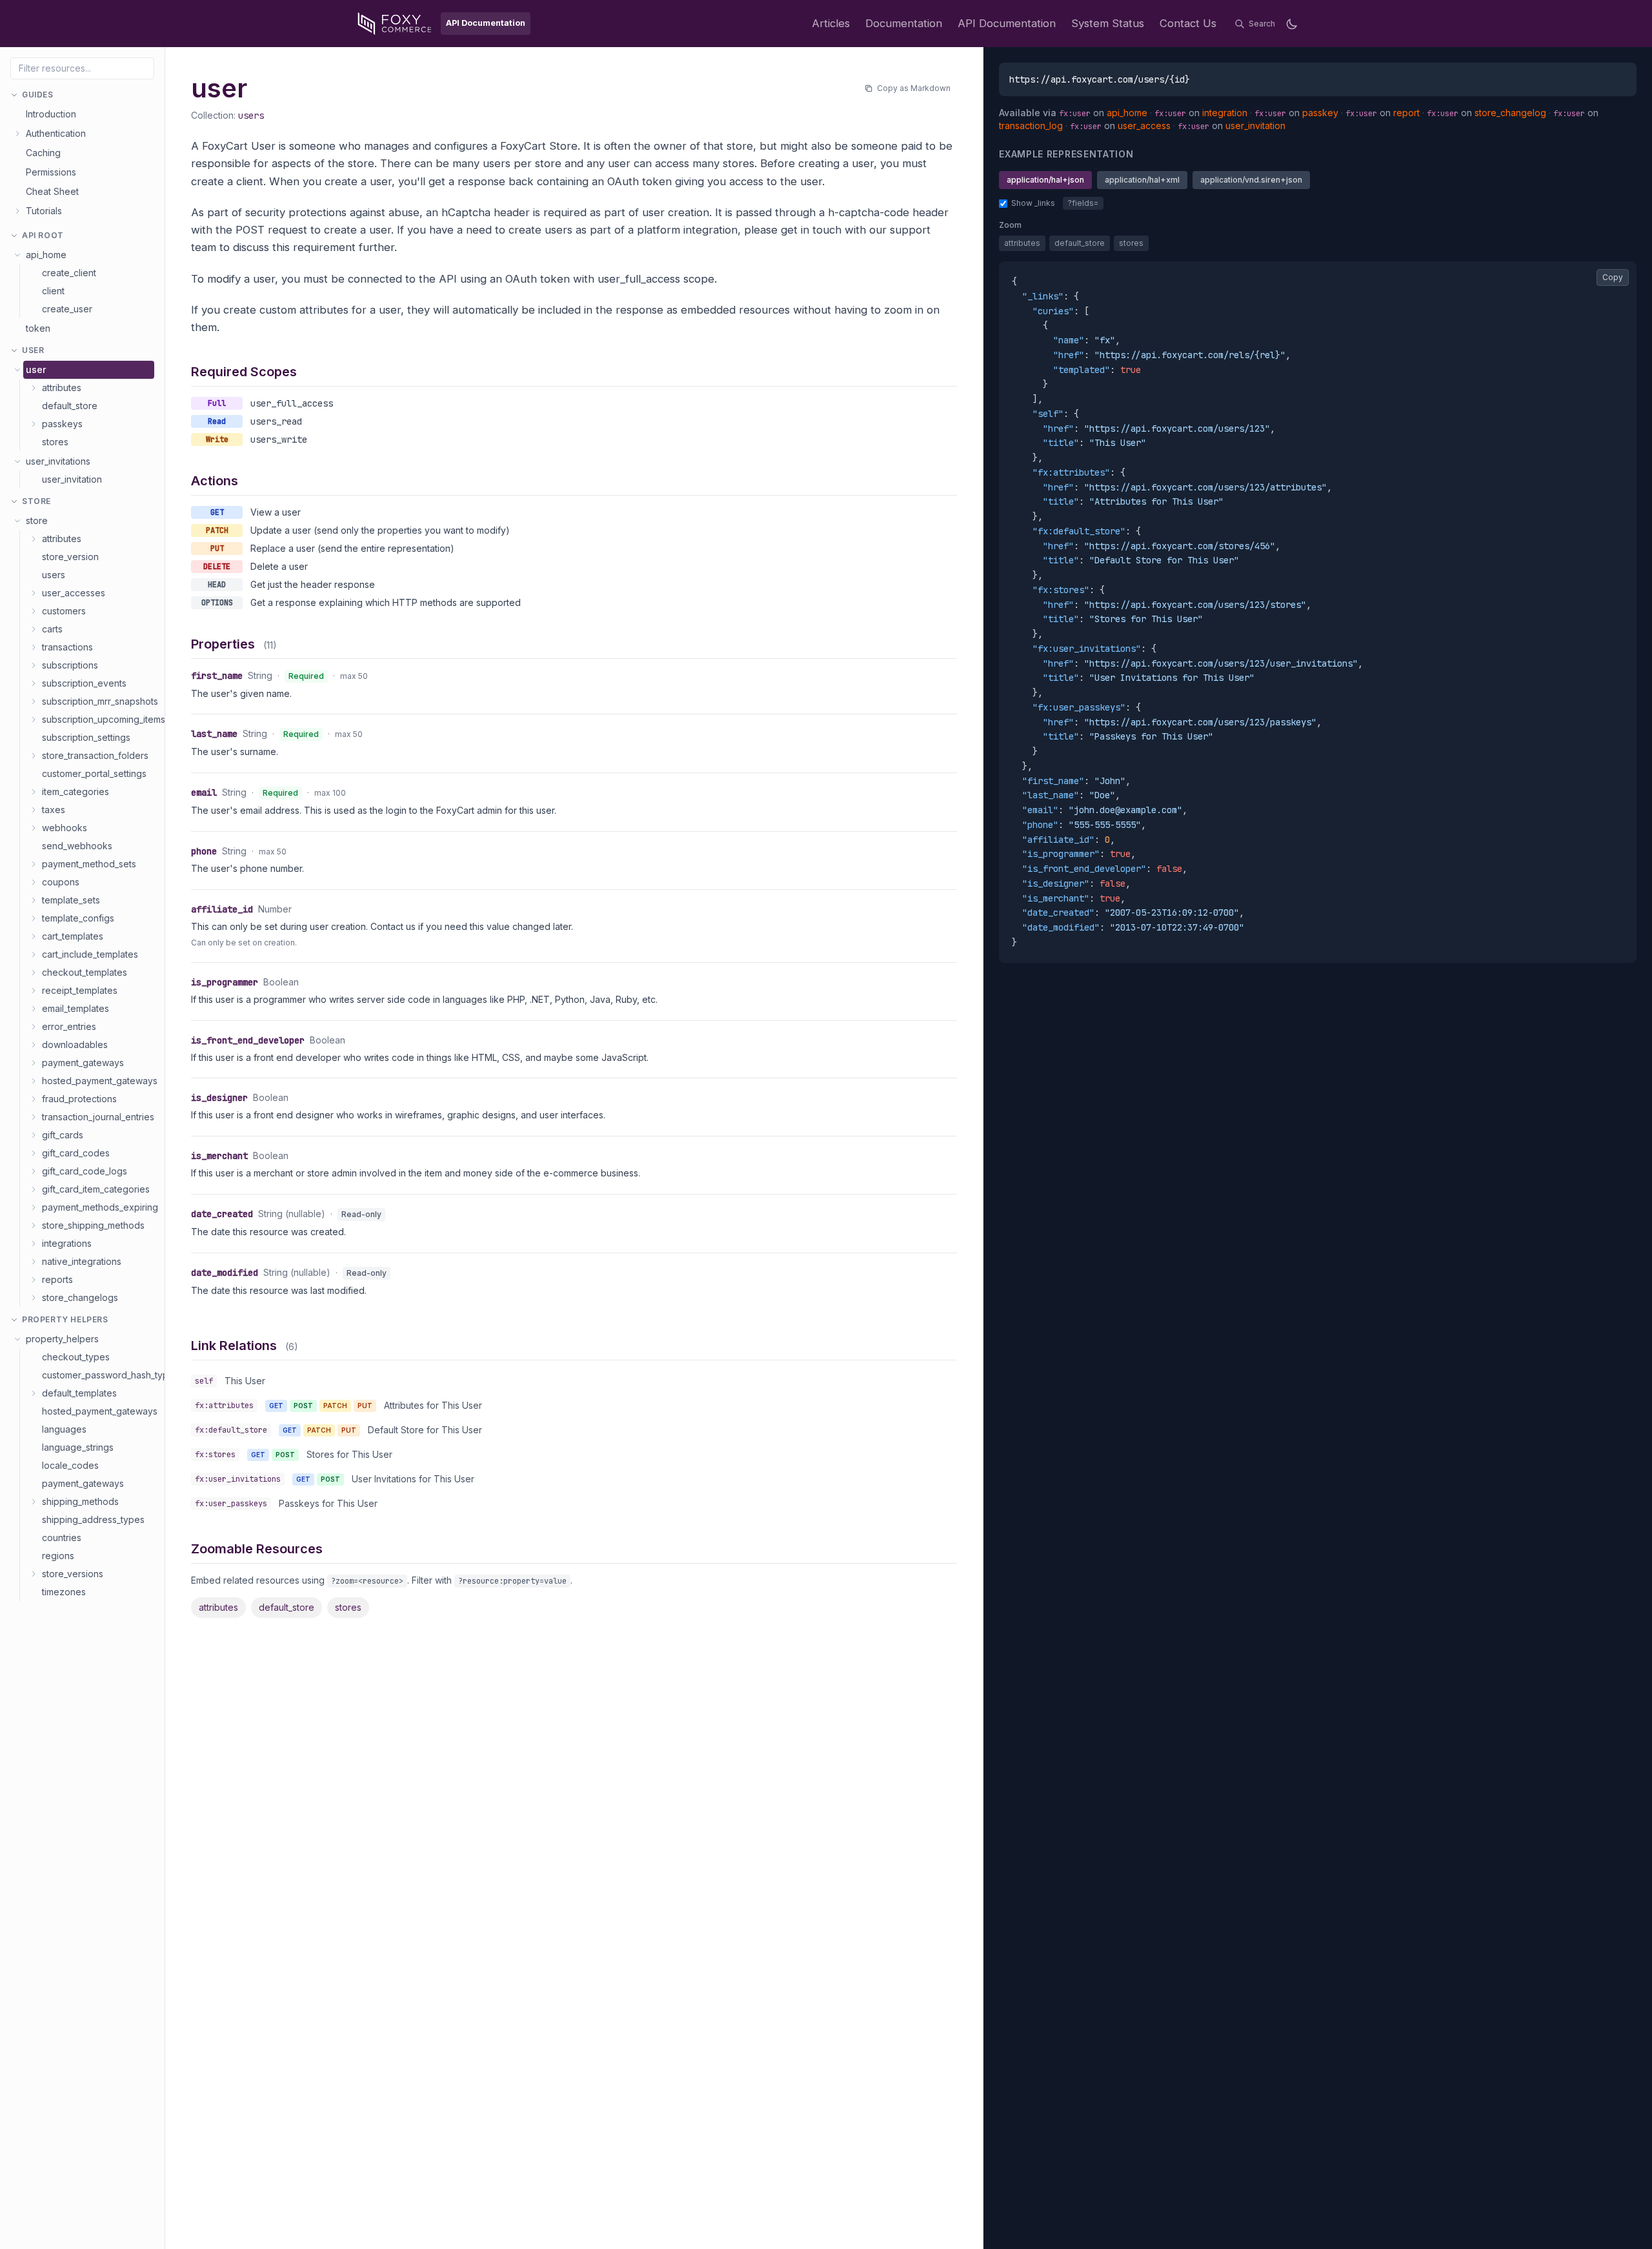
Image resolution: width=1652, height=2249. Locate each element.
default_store (70, 406)
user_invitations (58, 461)
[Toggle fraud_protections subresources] (34, 1099)
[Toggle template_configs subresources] (34, 918)
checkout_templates (85, 972)
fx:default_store (231, 1430)
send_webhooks (77, 846)
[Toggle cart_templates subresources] (34, 936)
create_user (67, 309)
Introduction (51, 114)
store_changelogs (80, 1297)
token (38, 328)
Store (36, 501)
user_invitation (72, 479)
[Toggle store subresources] (17, 521)
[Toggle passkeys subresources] (34, 424)
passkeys (62, 424)
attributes (62, 388)
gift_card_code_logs (85, 1171)
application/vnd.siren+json (1251, 180)
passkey (1320, 113)
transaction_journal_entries (98, 1117)
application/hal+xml (1142, 180)
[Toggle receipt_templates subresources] (34, 991)
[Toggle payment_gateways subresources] (34, 1063)
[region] (1318, 612)
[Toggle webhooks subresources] (34, 828)
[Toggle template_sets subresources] (34, 900)
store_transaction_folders (95, 755)
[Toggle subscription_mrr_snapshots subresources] (34, 701)
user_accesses (74, 593)
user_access (1144, 126)
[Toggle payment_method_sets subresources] (34, 864)
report (1406, 113)
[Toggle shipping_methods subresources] (34, 1502)
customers (64, 611)
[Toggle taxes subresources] (34, 810)
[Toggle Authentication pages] (17, 134)
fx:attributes (224, 1406)
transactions (67, 647)
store (37, 520)
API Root (43, 235)
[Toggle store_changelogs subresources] (34, 1298)
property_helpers (62, 1339)
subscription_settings (86, 737)
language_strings (78, 1447)
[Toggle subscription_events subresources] (34, 683)
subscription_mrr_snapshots (98, 701)
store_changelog (1510, 113)
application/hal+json (1045, 180)
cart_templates (73, 936)
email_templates (76, 1008)
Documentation (904, 23)
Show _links (1033, 203)
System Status (1108, 23)
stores (55, 442)
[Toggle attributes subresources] (34, 388)
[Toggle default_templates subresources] (34, 1393)
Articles (831, 23)
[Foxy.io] (395, 24)
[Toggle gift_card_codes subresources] (34, 1153)
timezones (64, 1592)
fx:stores (215, 1455)
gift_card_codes (76, 1153)
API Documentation (1007, 23)
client (53, 291)
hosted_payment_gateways (98, 1081)
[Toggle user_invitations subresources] (17, 461)
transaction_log (1031, 126)
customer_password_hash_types (98, 1375)
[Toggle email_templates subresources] (34, 1009)
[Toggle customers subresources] (34, 611)
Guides (38, 95)
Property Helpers (65, 1319)
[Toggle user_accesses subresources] (34, 593)
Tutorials (44, 211)
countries (62, 1538)
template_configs (78, 918)
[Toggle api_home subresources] (17, 255)
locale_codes (70, 1465)
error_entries (69, 1026)
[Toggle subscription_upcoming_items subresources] (34, 720)
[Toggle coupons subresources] (34, 882)
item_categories (76, 792)
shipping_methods (80, 1501)
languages (64, 1429)
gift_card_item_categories (96, 1189)
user (36, 369)
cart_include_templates (90, 954)
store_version (70, 557)
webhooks (65, 828)
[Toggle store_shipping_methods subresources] (34, 1225)
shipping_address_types (93, 1519)
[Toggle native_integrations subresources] (34, 1262)
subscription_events (84, 683)
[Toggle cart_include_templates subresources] (34, 954)
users (54, 575)
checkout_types (76, 1357)
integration (1225, 113)
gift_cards (63, 1135)
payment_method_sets (89, 864)
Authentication (56, 133)
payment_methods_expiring (98, 1207)
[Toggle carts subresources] (34, 629)
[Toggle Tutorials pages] (17, 211)
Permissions (51, 172)
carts (52, 629)
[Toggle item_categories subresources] (34, 792)
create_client (69, 273)
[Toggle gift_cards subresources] (34, 1135)
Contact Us (1188, 23)
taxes (54, 810)
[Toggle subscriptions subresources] (34, 665)
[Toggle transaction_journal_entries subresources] (34, 1117)
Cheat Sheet (52, 191)
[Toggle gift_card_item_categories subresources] (34, 1189)
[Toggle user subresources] (17, 370)
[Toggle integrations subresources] (34, 1244)
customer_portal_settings (94, 773)
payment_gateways (83, 1063)
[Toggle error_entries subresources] (34, 1027)
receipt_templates (80, 990)
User (33, 350)
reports (57, 1279)
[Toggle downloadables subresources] (34, 1045)
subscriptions (70, 665)
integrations (67, 1243)
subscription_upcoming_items (98, 719)
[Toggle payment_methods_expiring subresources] (34, 1207)
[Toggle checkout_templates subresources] (34, 973)
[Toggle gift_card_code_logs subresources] (34, 1171)
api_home (46, 255)
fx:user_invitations (238, 1479)
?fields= (1083, 203)
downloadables (75, 1044)
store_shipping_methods (93, 1225)
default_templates (79, 1393)
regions (58, 1556)
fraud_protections (79, 1099)
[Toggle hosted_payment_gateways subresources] (34, 1081)
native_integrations (82, 1261)
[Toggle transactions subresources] (34, 647)
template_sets (71, 900)
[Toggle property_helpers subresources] (17, 1339)
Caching (43, 153)
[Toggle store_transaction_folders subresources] (34, 756)
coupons (61, 882)
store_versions (73, 1574)
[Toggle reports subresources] (34, 1280)
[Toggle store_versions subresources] (34, 1574)
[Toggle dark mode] (1292, 24)
